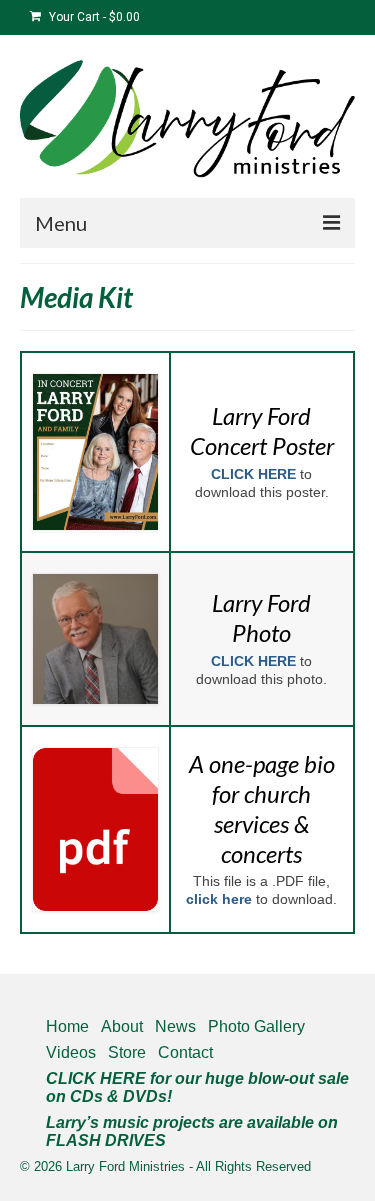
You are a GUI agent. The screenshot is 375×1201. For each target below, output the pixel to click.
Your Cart (93, 17)
